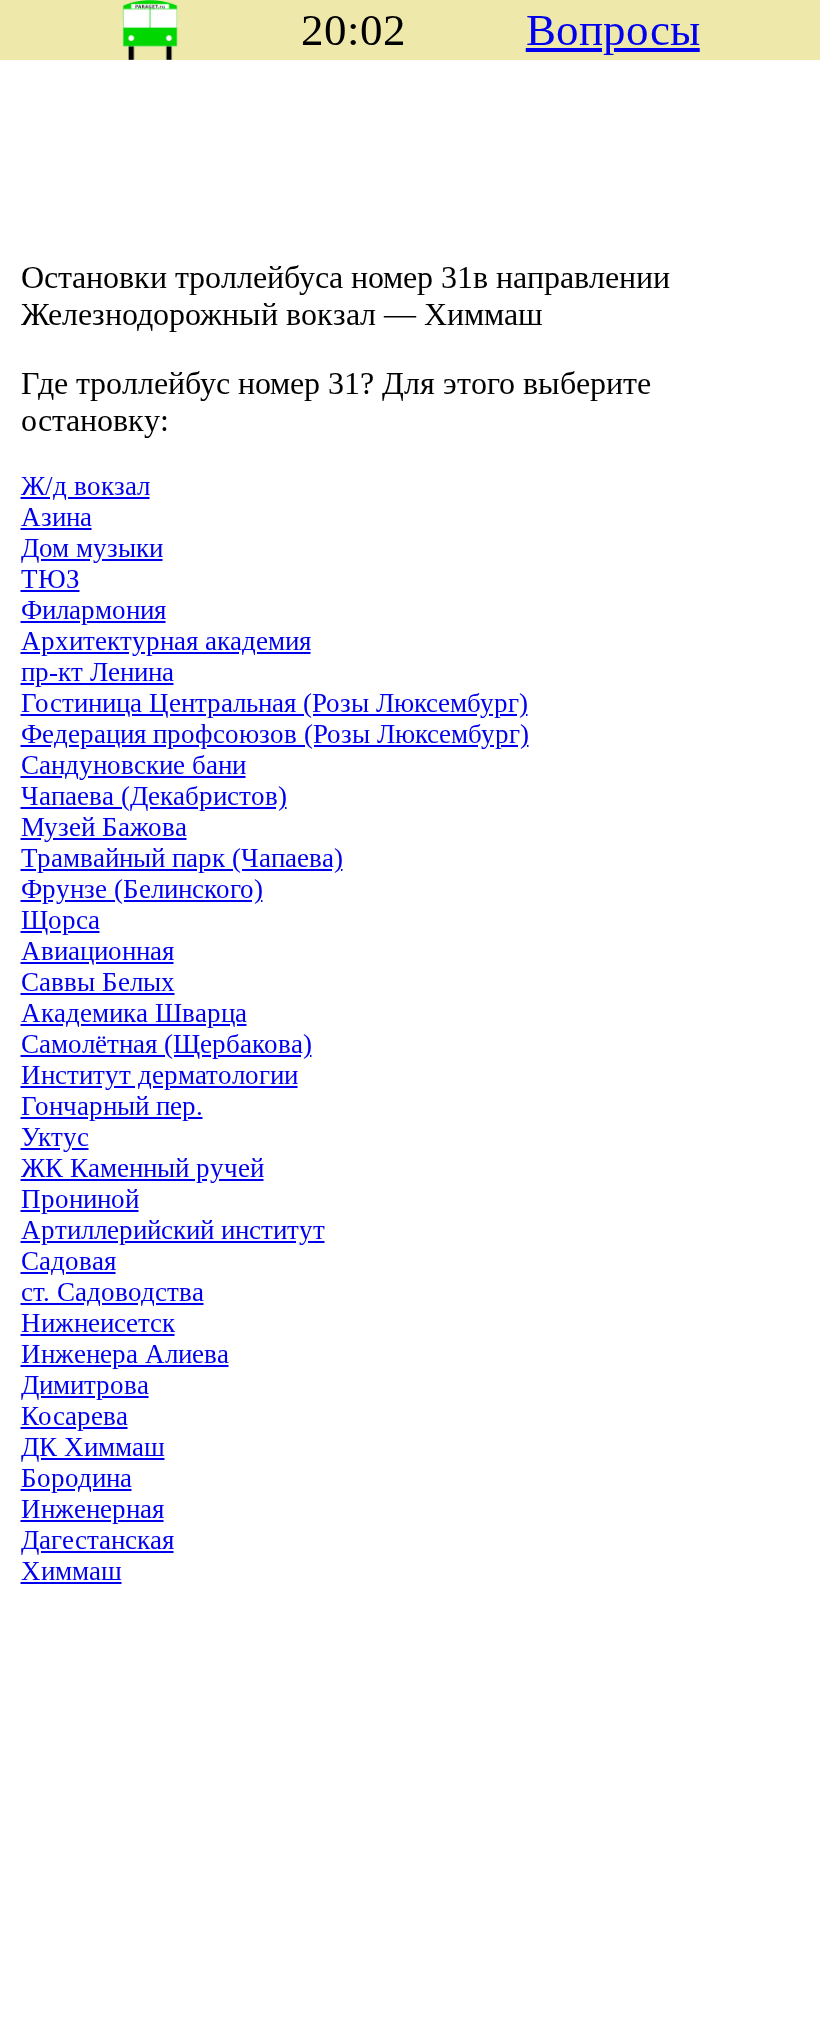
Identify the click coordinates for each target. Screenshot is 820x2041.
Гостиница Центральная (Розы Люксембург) (274, 703)
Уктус (55, 1137)
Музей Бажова (104, 827)
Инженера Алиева (125, 1354)
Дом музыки (92, 548)
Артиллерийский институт (173, 1230)
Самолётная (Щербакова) (166, 1044)
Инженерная (92, 1509)
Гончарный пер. (112, 1106)
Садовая (68, 1261)
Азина (56, 517)
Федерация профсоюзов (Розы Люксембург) (275, 734)
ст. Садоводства (112, 1292)
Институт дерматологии (159, 1075)
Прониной (80, 1199)
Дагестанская (97, 1540)
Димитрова (85, 1385)
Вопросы (613, 30)
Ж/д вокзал (85, 486)
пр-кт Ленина (97, 672)
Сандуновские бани (133, 765)
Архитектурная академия (166, 641)
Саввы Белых (98, 982)
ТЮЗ (50, 579)
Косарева (74, 1416)
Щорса (60, 920)
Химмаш (71, 1571)
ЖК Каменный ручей (142, 1168)
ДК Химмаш (93, 1447)
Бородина (76, 1478)
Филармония (93, 610)
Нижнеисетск (98, 1323)
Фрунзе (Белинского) (142, 889)
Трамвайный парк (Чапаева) (182, 858)
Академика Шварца (134, 1013)
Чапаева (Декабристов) (154, 796)
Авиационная (97, 951)
